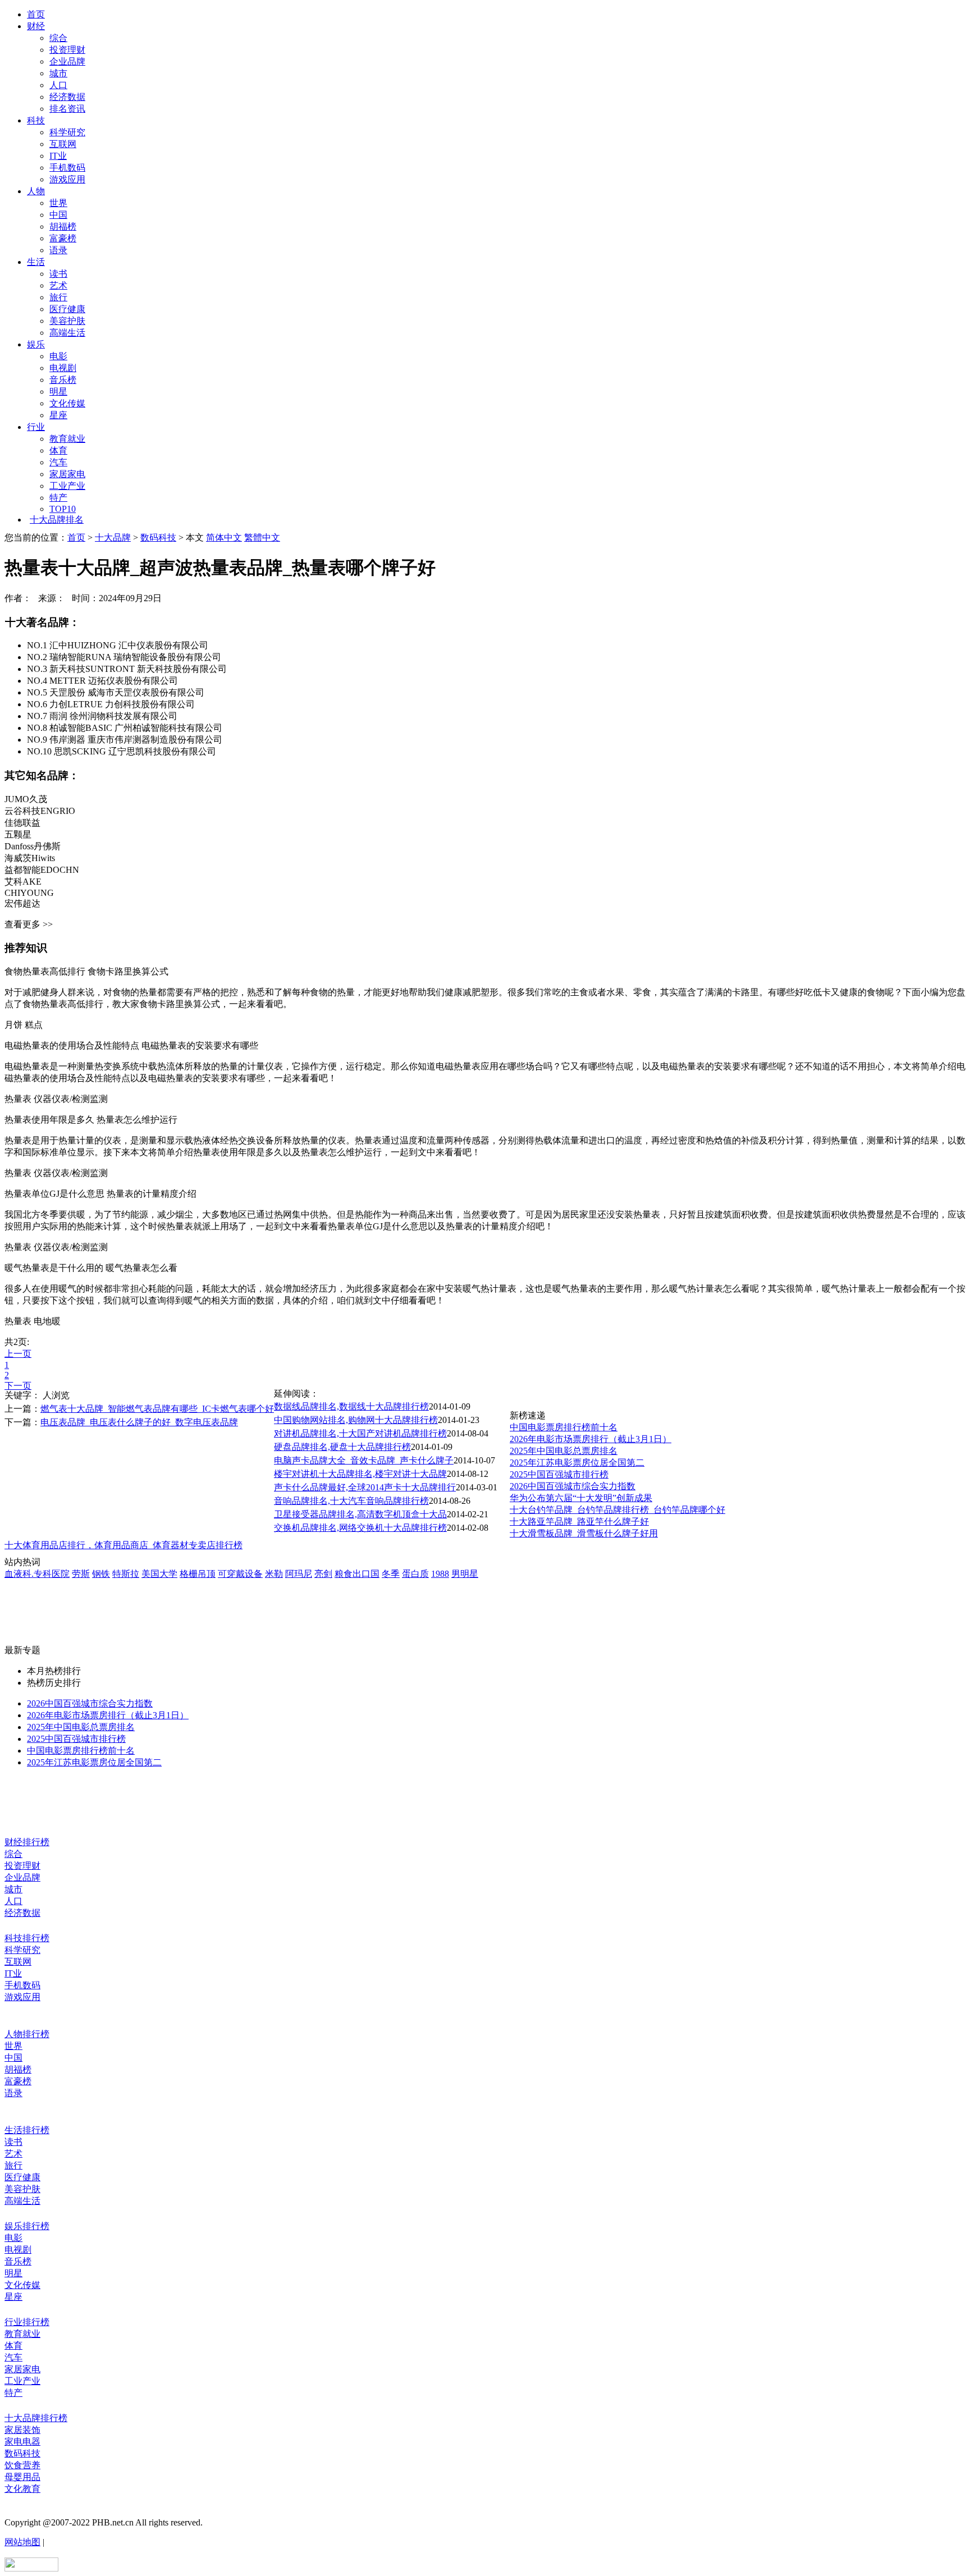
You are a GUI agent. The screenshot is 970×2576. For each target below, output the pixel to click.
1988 (440, 1574)
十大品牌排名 (57, 520)
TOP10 (63, 509)
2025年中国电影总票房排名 (564, 1451)
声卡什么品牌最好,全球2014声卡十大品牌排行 (365, 1487)
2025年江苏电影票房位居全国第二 (577, 1463)
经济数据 (67, 97)
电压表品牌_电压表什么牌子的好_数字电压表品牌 (139, 1422)
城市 (58, 73)
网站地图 (22, 2542)
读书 (58, 274)
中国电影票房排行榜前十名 (564, 1427)
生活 (36, 262)
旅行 (58, 297)
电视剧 (63, 368)
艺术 (58, 285)
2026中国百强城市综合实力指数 (573, 1486)
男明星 (465, 1574)
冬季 (391, 1574)
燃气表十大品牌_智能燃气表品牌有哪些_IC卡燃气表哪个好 (157, 1409)
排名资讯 (67, 109)
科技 (36, 120)
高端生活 (67, 333)
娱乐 (36, 344)
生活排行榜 (27, 2130)
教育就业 (67, 439)
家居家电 (67, 474)
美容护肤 (67, 321)
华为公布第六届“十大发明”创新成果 (581, 1498)
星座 (58, 415)
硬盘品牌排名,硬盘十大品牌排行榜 (342, 1447)
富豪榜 (63, 238)
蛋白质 (415, 1574)
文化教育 (22, 2489)
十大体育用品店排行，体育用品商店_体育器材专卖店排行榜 (123, 1545)
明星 (58, 392)
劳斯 (81, 1574)
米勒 (274, 1574)
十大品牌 (113, 537)
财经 (36, 26)
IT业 (58, 156)
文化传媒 (67, 403)
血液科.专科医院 (37, 1574)
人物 (36, 191)
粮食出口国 (357, 1574)
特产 (58, 498)
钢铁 (101, 1574)
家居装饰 (22, 2430)
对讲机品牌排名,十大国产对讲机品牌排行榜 (360, 1433)
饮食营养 (22, 2465)
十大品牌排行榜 (36, 2418)
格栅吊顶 (198, 1574)
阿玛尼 (299, 1574)
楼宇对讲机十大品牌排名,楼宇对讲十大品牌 (360, 1474)
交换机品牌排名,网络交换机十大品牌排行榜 (360, 1528)
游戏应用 (67, 179)
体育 (58, 450)
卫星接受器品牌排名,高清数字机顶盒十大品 (360, 1514)
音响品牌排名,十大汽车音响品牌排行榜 (351, 1501)
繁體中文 (262, 537)
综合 (58, 38)
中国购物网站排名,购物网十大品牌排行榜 (356, 1420)
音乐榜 (63, 380)
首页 (36, 14)
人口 (58, 85)
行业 (36, 427)
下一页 (18, 1386)
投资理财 (67, 50)
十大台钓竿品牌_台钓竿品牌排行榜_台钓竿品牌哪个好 (617, 1510)
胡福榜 (63, 227)
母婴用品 (22, 2477)
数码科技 (158, 537)
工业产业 (67, 486)
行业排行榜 (27, 2322)
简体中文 (224, 537)
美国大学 (159, 1574)
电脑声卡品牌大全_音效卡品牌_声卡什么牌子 (364, 1460)
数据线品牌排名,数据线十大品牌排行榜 (351, 1406)
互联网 (63, 144)
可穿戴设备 (240, 1574)
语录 (58, 250)
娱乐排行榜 (27, 2226)
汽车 (58, 462)
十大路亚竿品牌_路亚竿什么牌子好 (579, 1522)
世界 (58, 203)
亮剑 (323, 1574)
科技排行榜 (27, 1938)
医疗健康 (67, 309)
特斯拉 (126, 1574)
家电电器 (22, 2442)
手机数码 (67, 168)
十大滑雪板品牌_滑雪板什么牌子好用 (584, 1533)
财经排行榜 (27, 1842)
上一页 (18, 1354)
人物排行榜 (27, 2034)
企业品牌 (67, 61)
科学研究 (67, 132)
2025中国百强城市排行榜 (559, 1474)
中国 (58, 215)
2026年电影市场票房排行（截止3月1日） (591, 1439)
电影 (58, 356)
